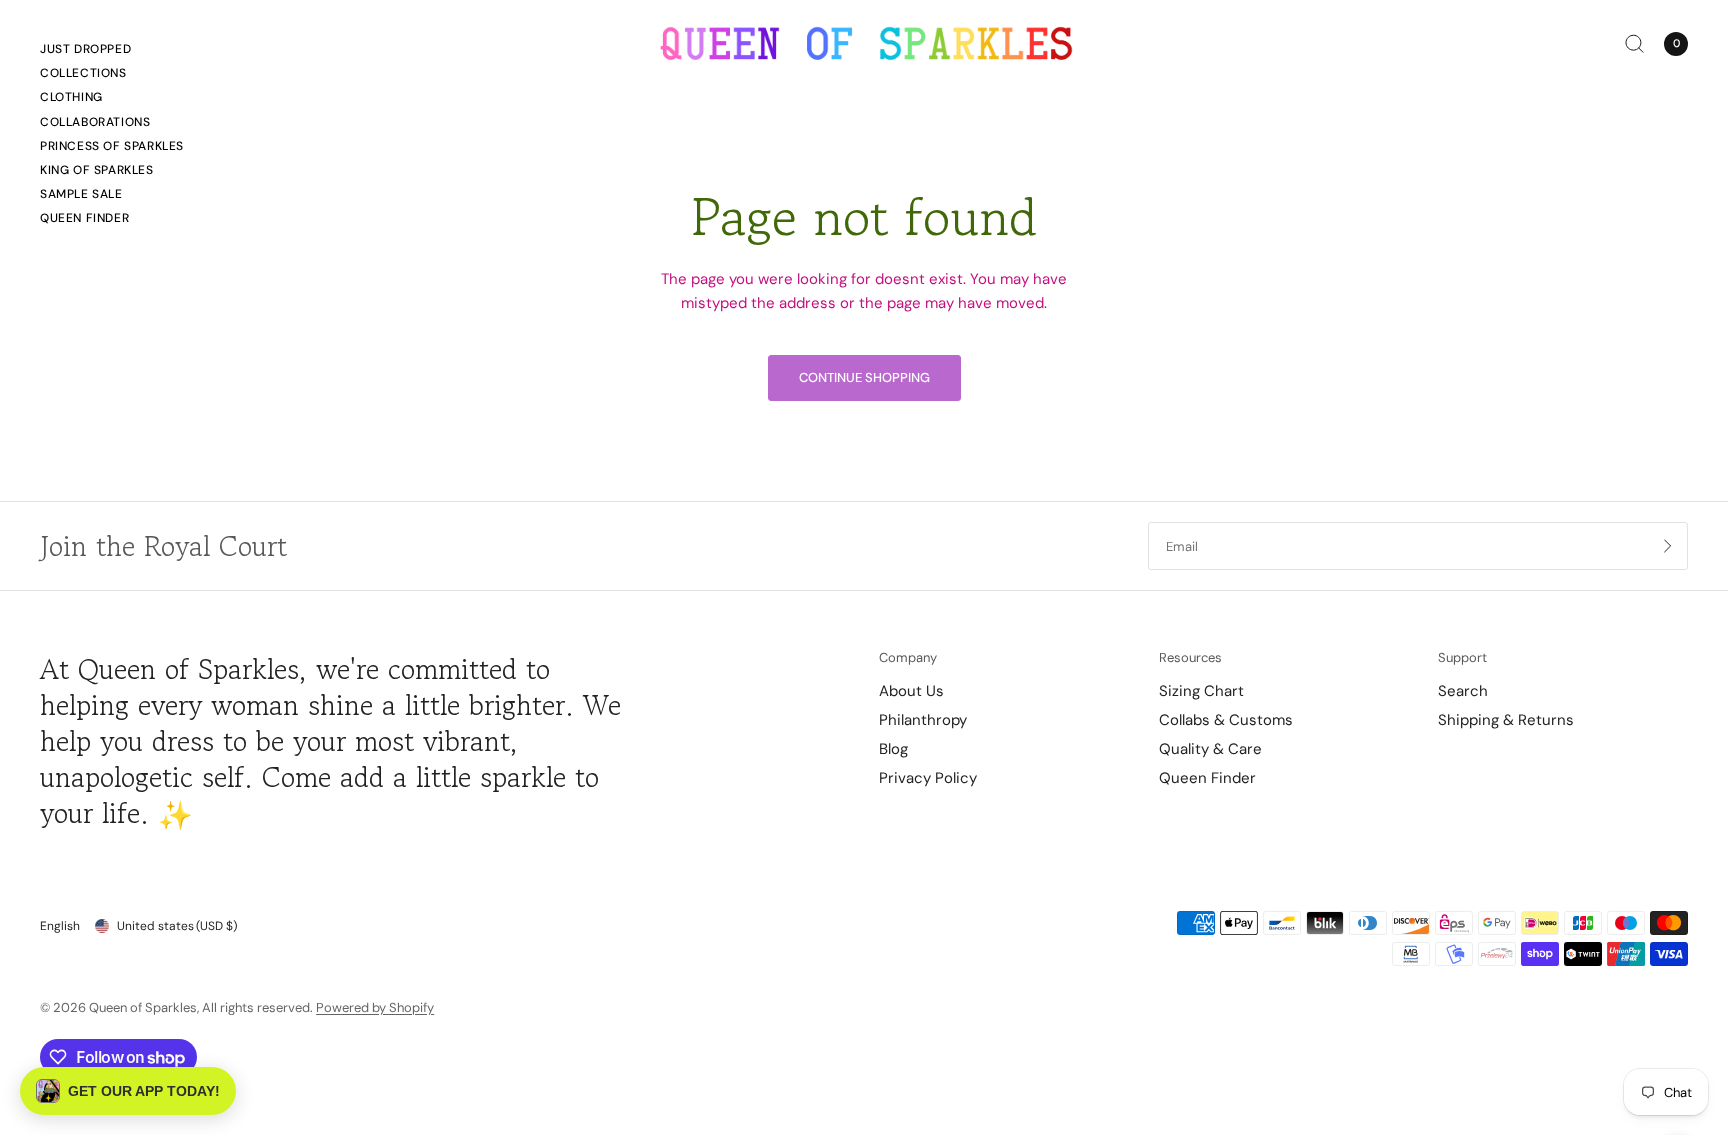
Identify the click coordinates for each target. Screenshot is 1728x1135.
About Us (911, 691)
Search (1463, 691)
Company (908, 657)
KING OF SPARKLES (97, 170)
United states (177, 926)
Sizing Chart (1201, 691)
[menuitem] (112, 52)
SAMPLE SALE (81, 194)
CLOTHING (71, 97)
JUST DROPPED (85, 49)
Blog (893, 749)
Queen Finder (84, 218)
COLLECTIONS (83, 73)
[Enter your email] (1668, 546)
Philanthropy (923, 720)
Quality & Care (1210, 749)
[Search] (1634, 43)
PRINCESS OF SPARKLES (112, 146)
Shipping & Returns (1506, 720)
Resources (1190, 657)
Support (1462, 657)
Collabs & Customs (1226, 720)
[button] (128, 1091)
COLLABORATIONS (95, 122)
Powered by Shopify (375, 1007)
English (60, 926)
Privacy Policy (928, 778)
